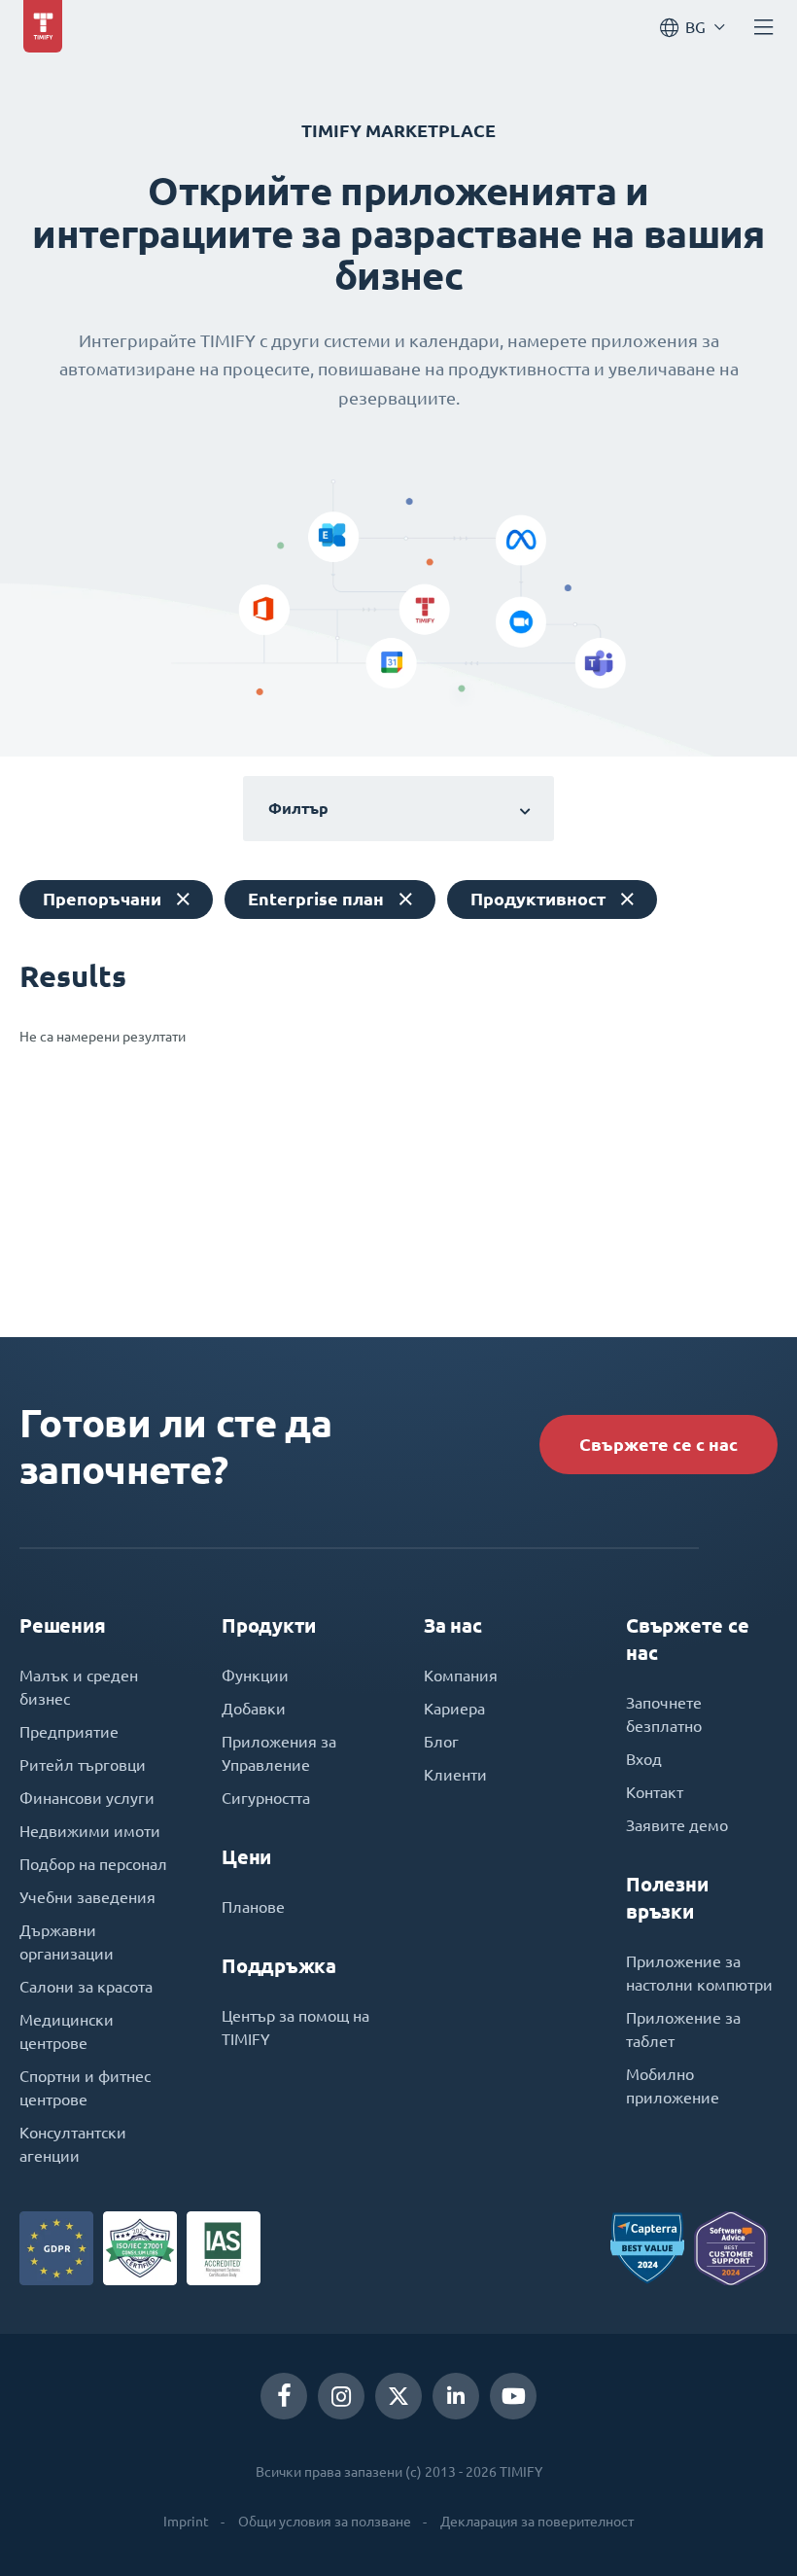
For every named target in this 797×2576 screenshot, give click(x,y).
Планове (253, 1907)
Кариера (454, 1709)
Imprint (186, 2522)
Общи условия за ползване (325, 2522)
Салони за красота (86, 1987)
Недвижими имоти (90, 1831)
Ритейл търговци (83, 1765)
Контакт (655, 1792)
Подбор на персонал (93, 1864)
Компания (461, 1676)
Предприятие (69, 1732)
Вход (644, 1759)
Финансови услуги (87, 1798)
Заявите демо (677, 1825)
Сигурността (266, 1798)
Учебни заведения (87, 1897)
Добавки (254, 1709)
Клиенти (455, 1775)
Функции (255, 1676)
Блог (441, 1742)
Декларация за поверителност (537, 2522)
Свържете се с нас (658, 1445)
